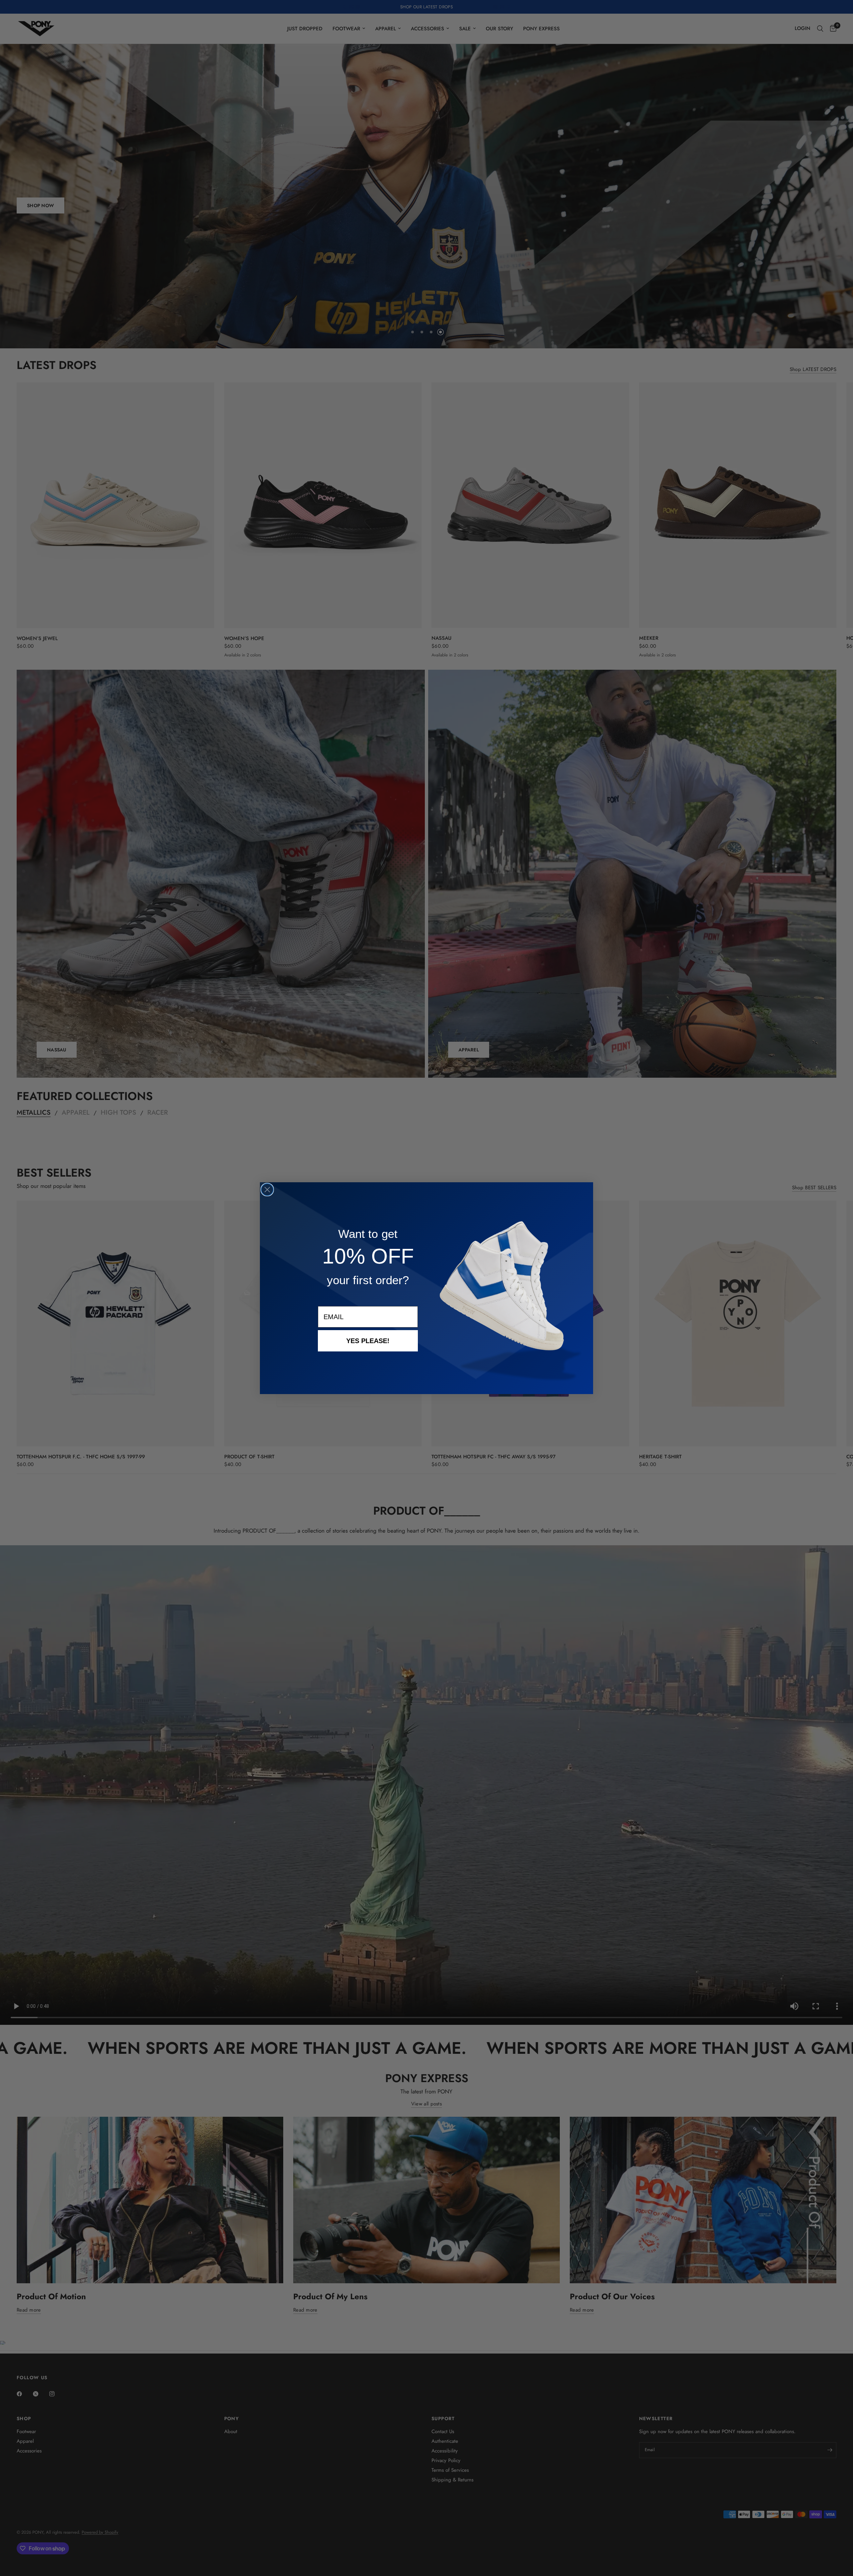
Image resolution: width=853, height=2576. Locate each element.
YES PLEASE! (368, 1341)
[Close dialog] (267, 1190)
